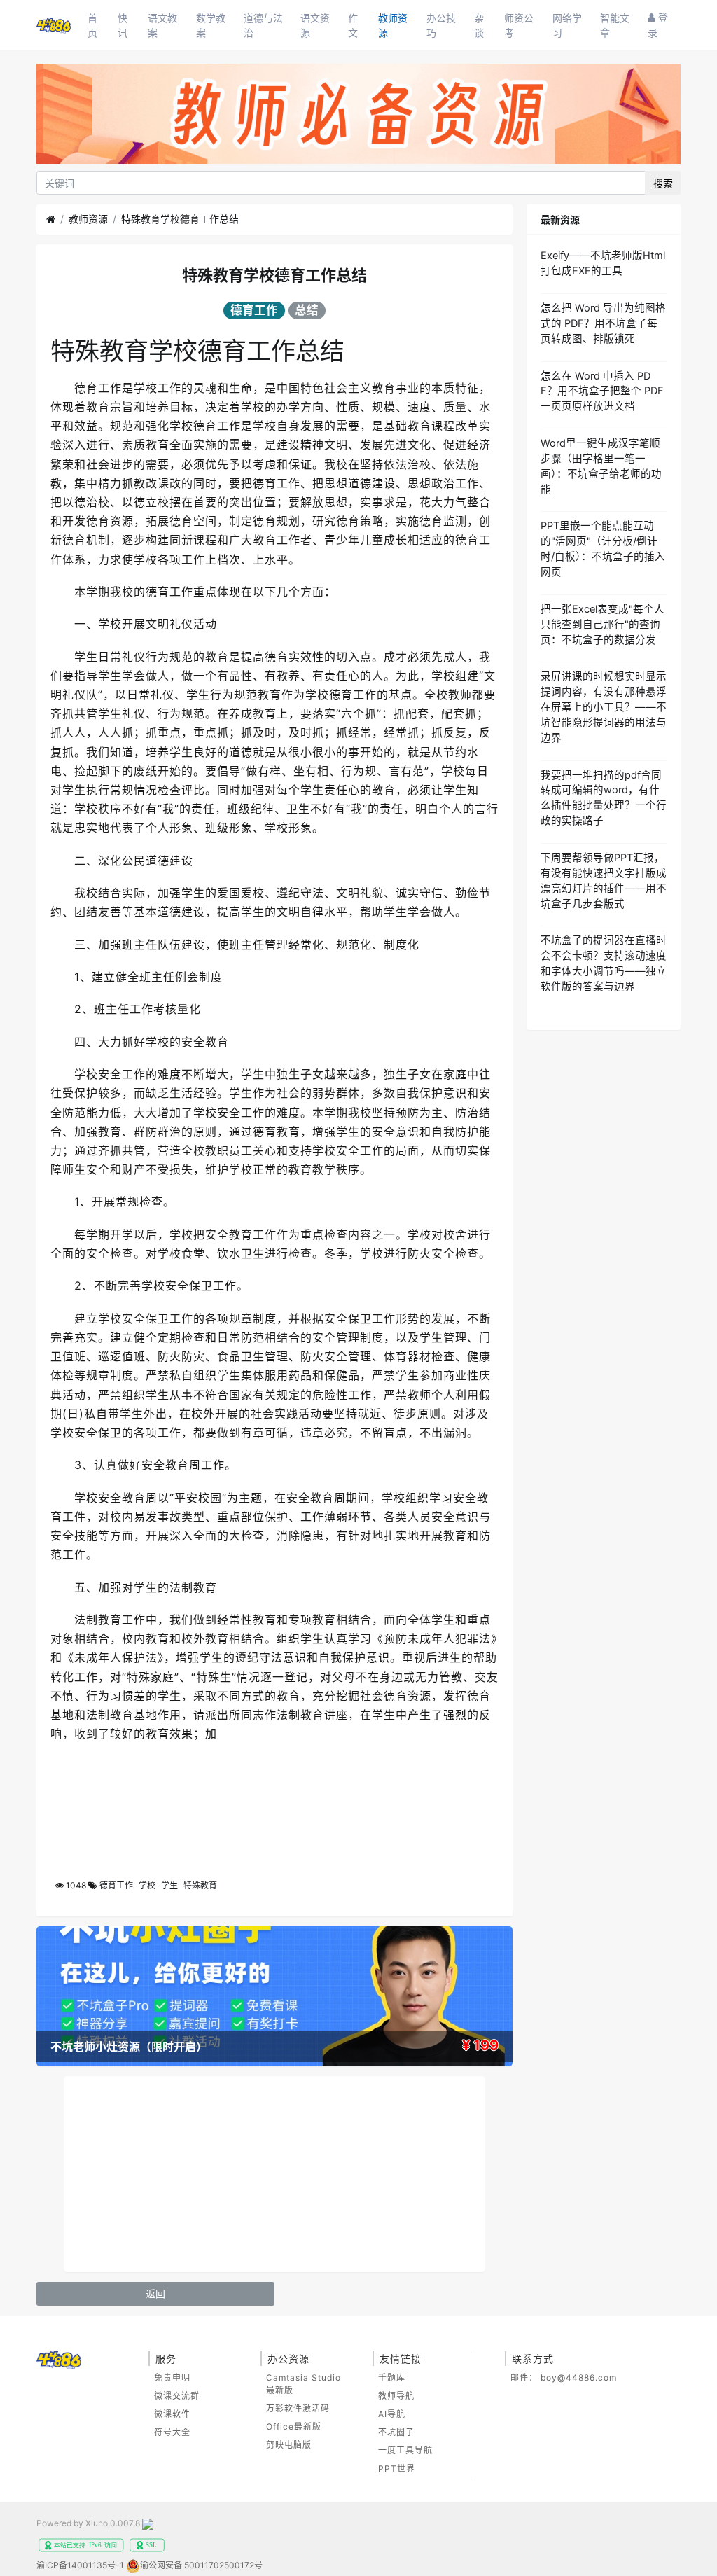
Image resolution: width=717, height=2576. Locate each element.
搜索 (663, 183)
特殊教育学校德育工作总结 (180, 219)
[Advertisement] (274, 2174)
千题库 (392, 2377)
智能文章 (615, 25)
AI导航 (392, 2414)
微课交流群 (177, 2396)
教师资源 (393, 25)
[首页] (51, 219)
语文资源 (315, 25)
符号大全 (172, 2432)
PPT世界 (397, 2469)
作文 (353, 25)
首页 (92, 25)
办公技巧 (441, 25)
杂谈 (479, 25)
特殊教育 (200, 1885)
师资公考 (519, 25)
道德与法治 (263, 25)
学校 (147, 1885)
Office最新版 (294, 2427)
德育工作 (254, 310)
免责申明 (172, 2377)
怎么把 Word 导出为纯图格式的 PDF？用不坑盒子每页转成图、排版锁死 (603, 323)
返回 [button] (155, 2293)
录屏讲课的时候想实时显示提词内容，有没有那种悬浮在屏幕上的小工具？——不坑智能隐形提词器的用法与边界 (604, 707)
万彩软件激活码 (298, 2408)
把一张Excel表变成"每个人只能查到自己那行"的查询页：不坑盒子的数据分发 (603, 625)
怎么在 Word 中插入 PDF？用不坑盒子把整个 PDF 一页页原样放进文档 (602, 391)
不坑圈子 (396, 2432)
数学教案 (211, 25)
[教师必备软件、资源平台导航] (358, 117)
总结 (307, 310)
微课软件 (172, 2414)
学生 (169, 1885)
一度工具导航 (405, 2450)
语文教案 (162, 25)
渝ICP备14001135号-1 (80, 2565)
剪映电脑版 (289, 2445)
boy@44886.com (579, 2377)
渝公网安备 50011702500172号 (201, 2565)
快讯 (123, 25)
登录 (658, 25)
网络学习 (567, 25)
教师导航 (396, 2396)
